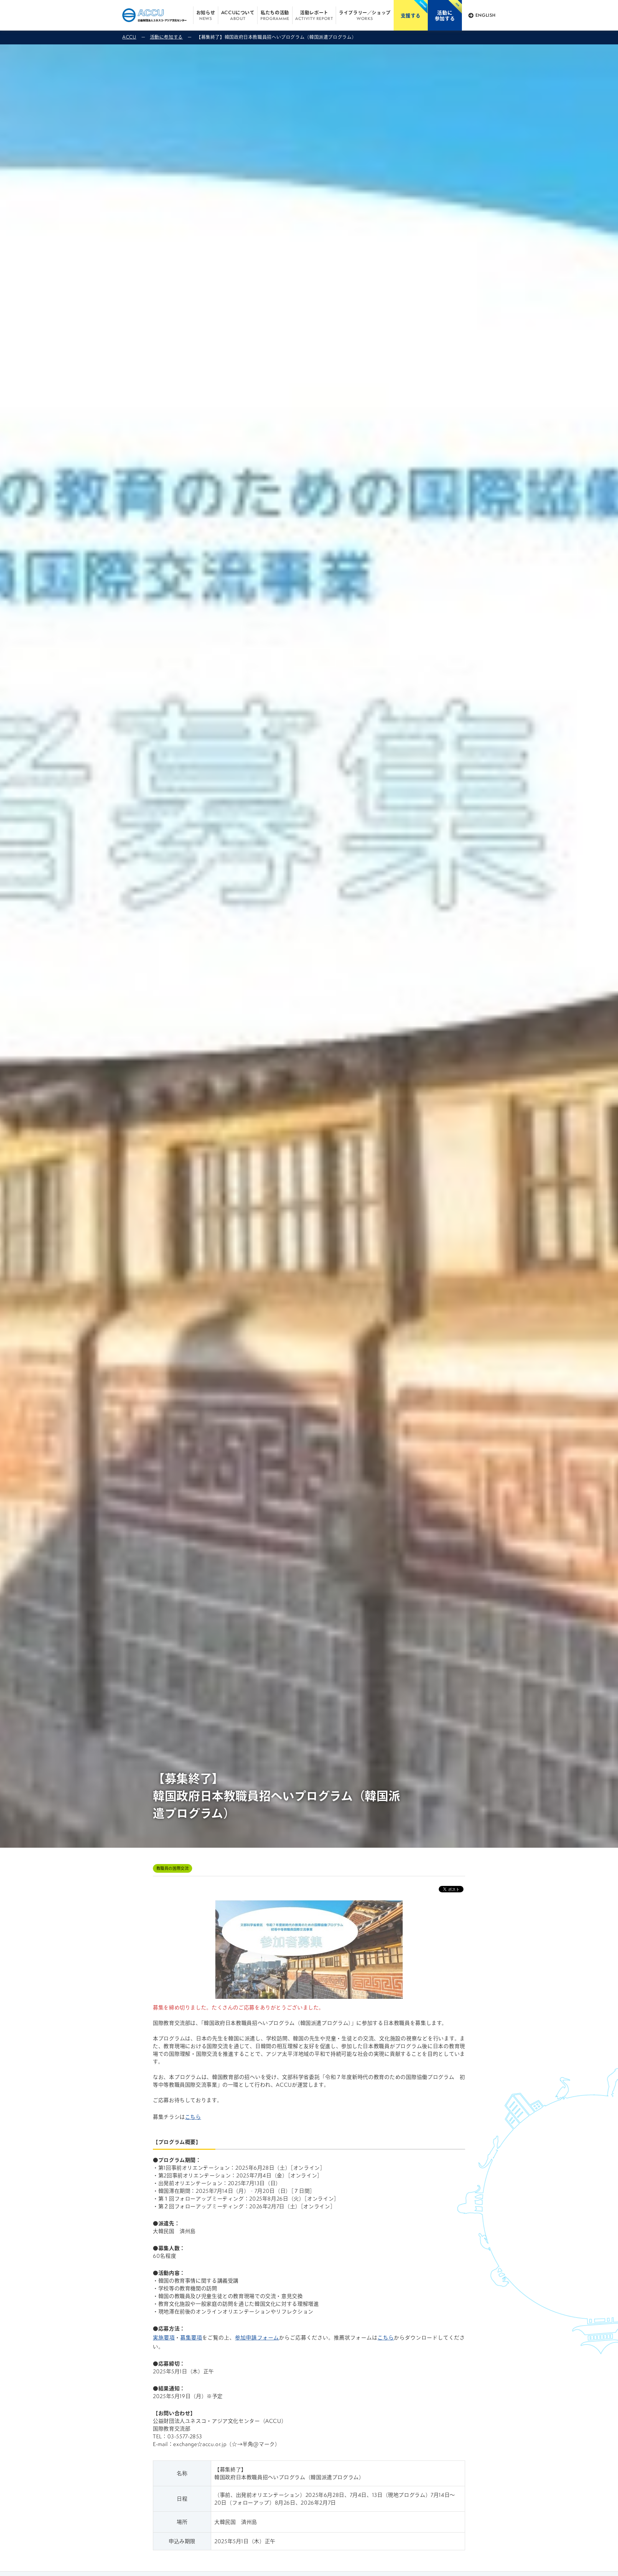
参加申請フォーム (257, 2337)
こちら (193, 2117)
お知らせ (206, 15)
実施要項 (164, 2337)
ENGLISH (486, 15)
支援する (411, 15)
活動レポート (314, 15)
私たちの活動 (275, 15)
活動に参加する (445, 15)
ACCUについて (238, 15)
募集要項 (191, 2337)
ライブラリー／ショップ (365, 15)
